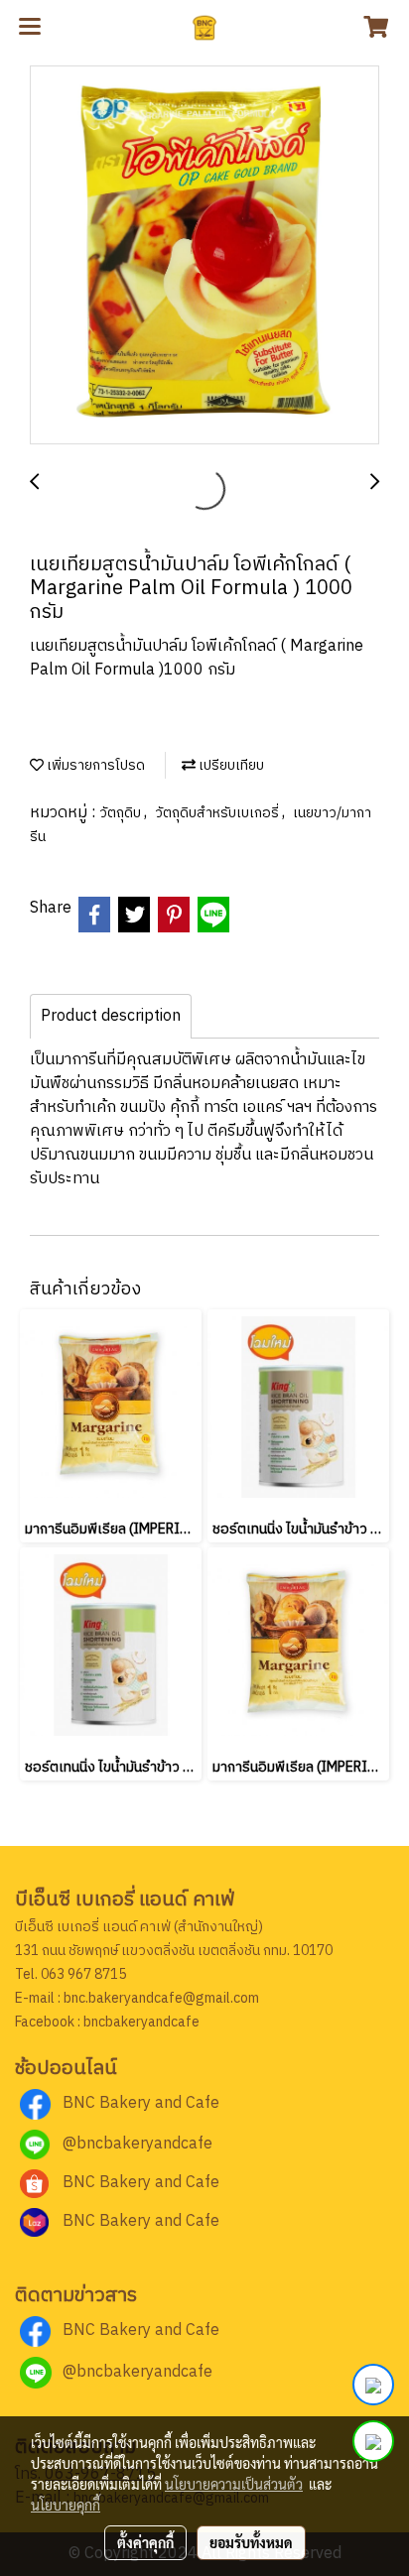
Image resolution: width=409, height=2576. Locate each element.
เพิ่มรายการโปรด (94, 765)
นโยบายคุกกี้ (66, 2505)
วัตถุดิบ (122, 813)
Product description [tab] (111, 1016)
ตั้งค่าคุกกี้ (145, 2542)
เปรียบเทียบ (230, 765)
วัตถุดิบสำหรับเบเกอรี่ (218, 813)
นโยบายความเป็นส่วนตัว (234, 2484)
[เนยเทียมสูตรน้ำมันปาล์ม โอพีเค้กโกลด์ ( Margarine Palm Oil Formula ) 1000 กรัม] (204, 256)
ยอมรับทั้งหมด (251, 2542)
